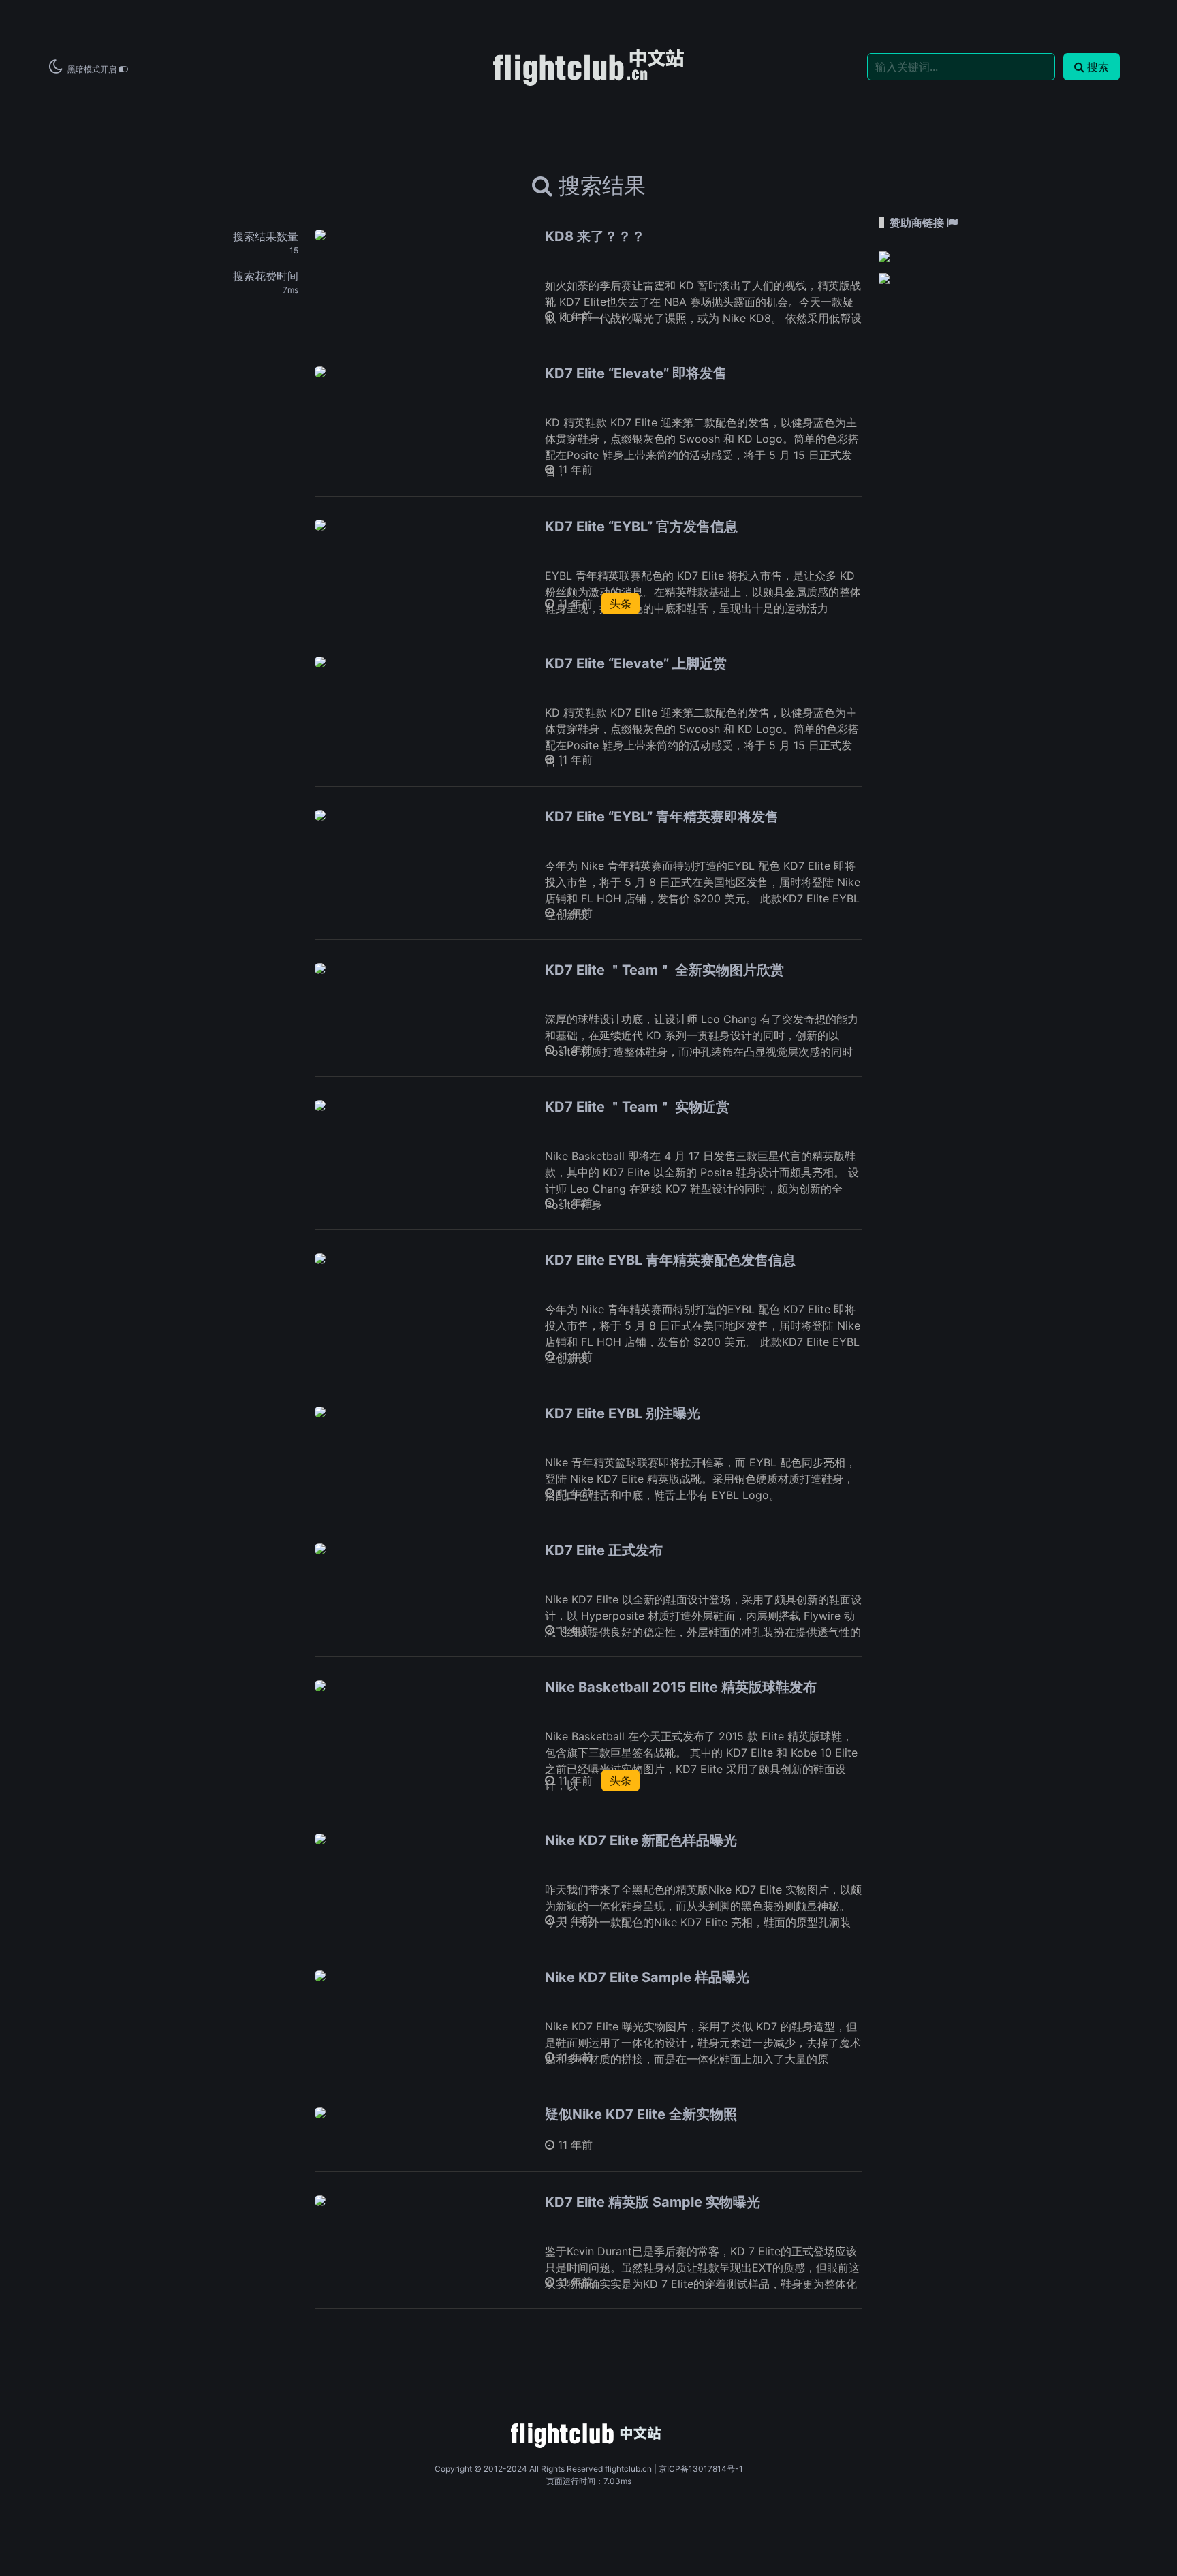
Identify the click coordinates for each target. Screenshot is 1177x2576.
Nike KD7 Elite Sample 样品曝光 (647, 1977)
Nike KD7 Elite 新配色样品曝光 (641, 1840)
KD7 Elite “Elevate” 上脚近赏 (636, 663)
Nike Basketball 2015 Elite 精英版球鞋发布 (681, 1687)
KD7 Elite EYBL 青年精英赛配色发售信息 (670, 1260)
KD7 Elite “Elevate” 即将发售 (636, 373)
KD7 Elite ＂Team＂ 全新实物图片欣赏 (664, 970)
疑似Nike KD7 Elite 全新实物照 (641, 2114)
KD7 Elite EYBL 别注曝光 (623, 1413)
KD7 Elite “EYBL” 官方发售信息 (641, 527)
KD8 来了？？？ (595, 236)
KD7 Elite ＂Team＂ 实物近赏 (637, 1107)
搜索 (1098, 67)
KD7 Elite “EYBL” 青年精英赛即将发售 (662, 817)
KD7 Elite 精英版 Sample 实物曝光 (653, 2202)
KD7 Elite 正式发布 (604, 1550)
